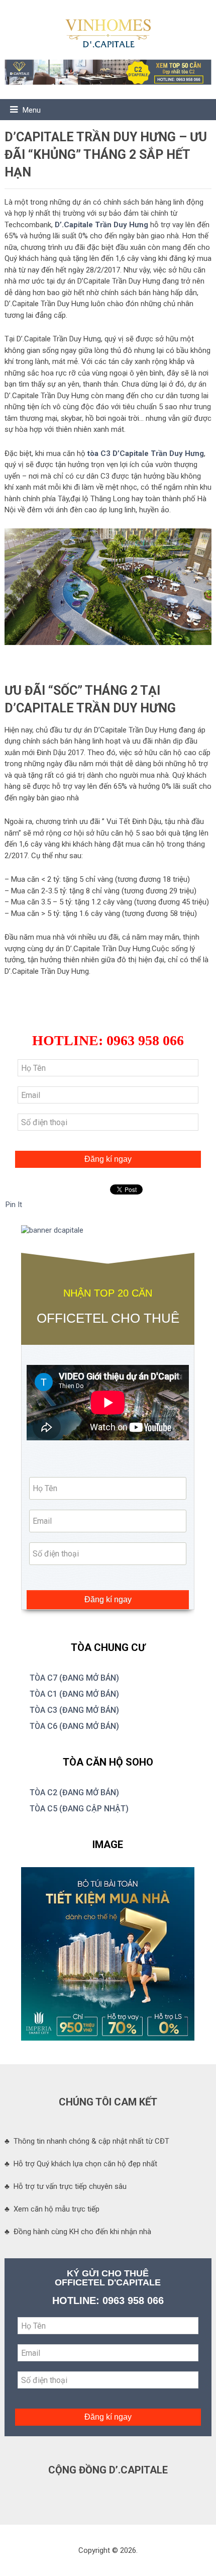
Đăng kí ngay (108, 1159)
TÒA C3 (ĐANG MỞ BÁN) (74, 1710)
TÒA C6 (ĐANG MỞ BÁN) (74, 1726)
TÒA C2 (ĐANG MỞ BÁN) (74, 1792)
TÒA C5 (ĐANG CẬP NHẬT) (79, 1809)
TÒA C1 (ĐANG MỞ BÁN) (74, 1694)
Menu (32, 110)
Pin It (14, 1205)
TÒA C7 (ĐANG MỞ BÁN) (74, 1678)
